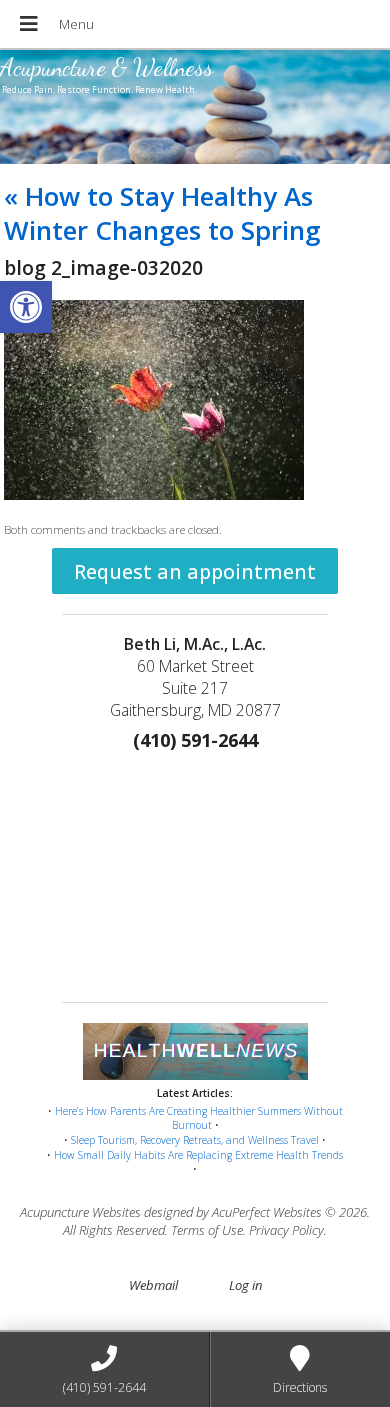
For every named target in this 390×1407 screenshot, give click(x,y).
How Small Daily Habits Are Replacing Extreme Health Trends (198, 1155)
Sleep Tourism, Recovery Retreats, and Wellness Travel (195, 1140)
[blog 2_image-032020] (154, 495)
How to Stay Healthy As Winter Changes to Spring (162, 213)
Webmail (153, 1285)
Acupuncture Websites (80, 1212)
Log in (245, 1285)
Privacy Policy (286, 1230)
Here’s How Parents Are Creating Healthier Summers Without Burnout (199, 1118)
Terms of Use (207, 1230)
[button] (26, 307)
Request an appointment (195, 571)
